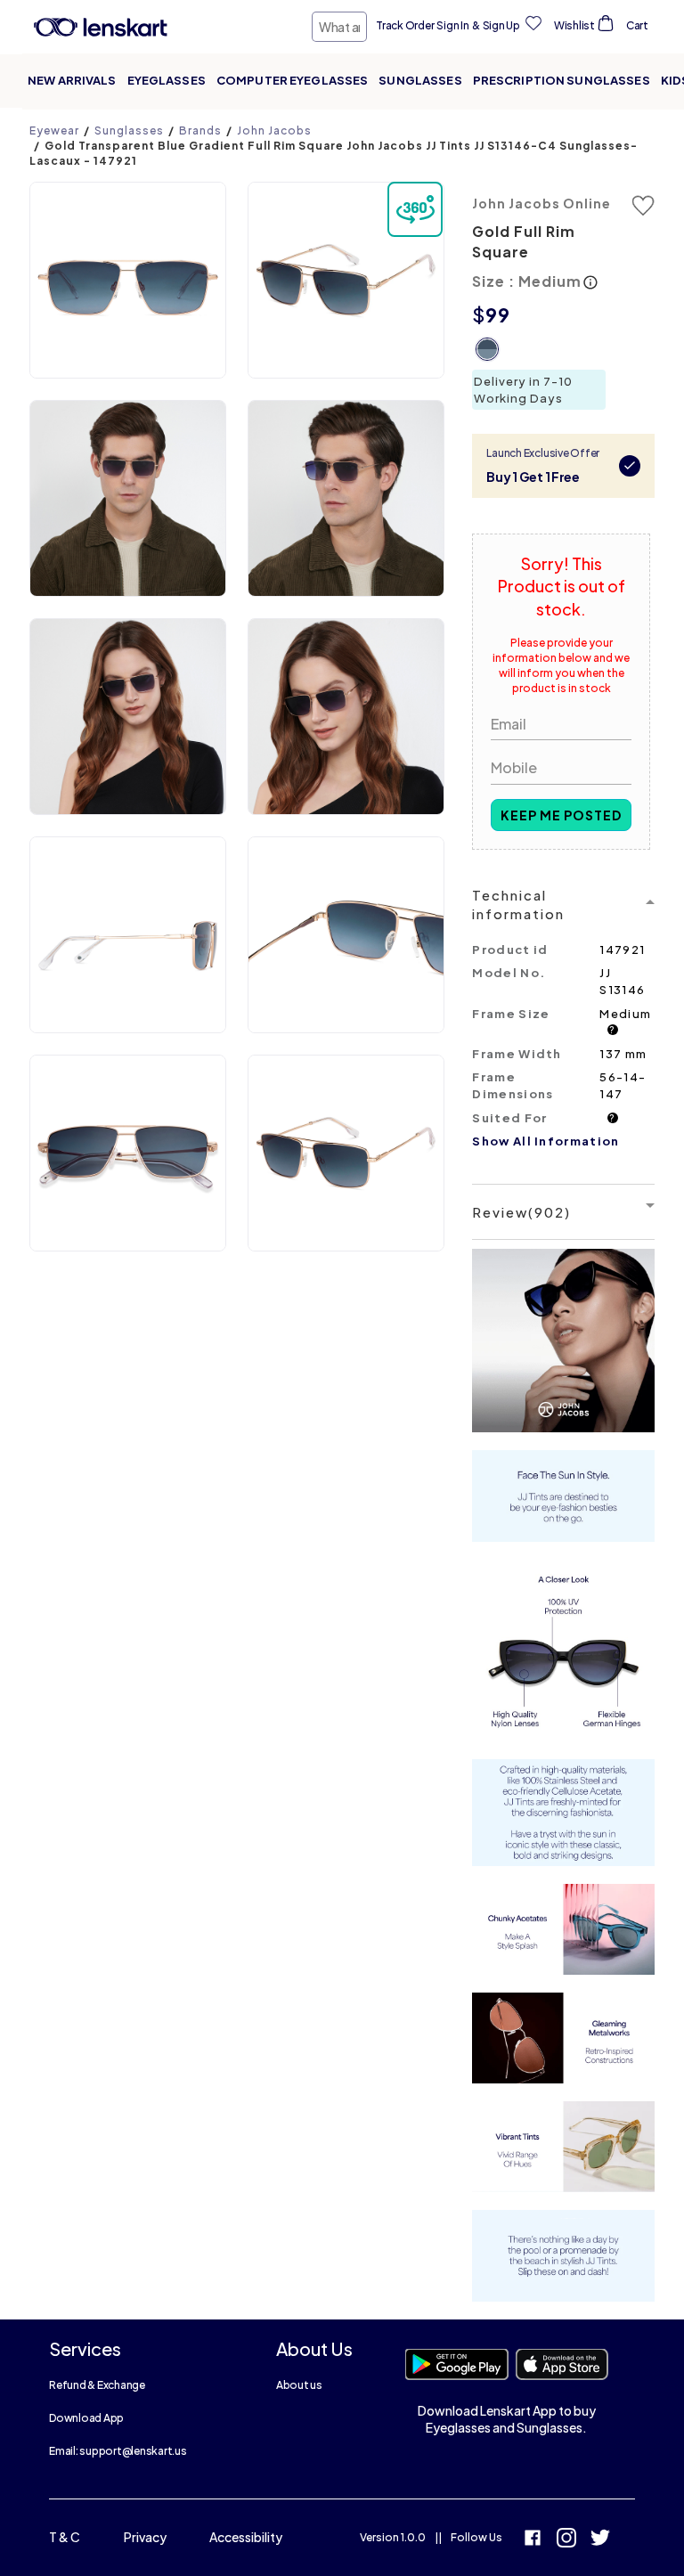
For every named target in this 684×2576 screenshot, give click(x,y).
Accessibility (246, 2537)
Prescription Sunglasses (562, 80)
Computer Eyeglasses (292, 80)
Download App (86, 2418)
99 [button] (498, 314)
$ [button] (479, 314)
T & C (65, 2537)
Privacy (145, 2537)
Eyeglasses (167, 80)
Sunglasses (420, 80)
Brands (200, 130)
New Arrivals (72, 80)
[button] (128, 280)
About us (299, 2385)
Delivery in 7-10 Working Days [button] (523, 390)
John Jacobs (274, 130)
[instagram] (566, 2540)
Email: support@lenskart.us (118, 2451)
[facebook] (533, 2540)
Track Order (405, 25)
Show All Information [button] (546, 1141)
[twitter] (600, 2540)
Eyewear (54, 130)
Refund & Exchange (97, 2385)
